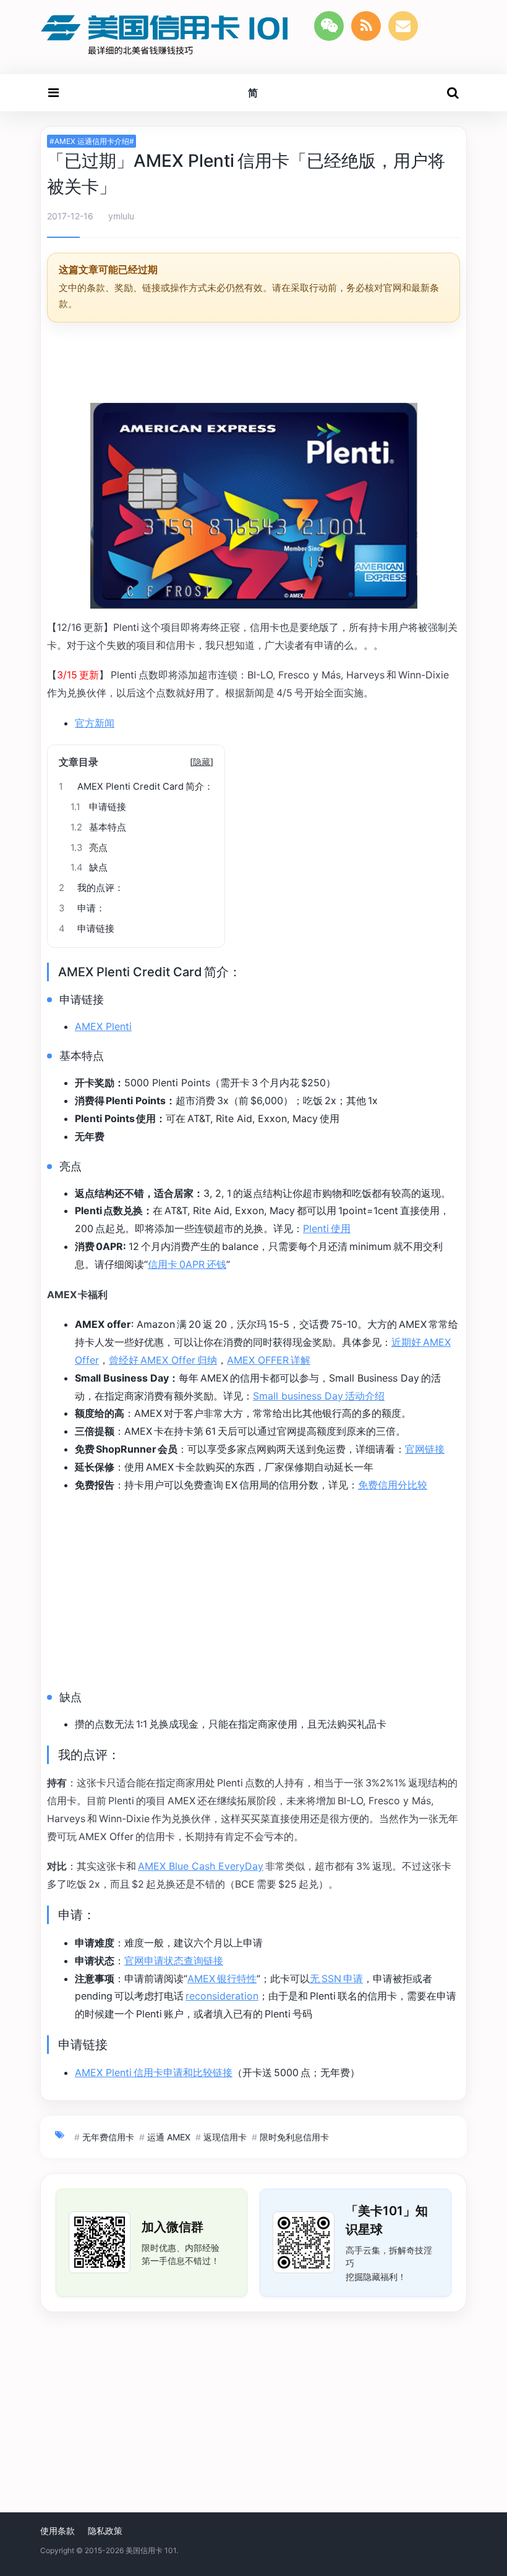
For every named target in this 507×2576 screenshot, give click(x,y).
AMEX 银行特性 (222, 1978)
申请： (82, 908)
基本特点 (98, 827)
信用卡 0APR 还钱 (187, 1264)
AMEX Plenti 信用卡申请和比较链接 (154, 2072)
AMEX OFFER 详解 (269, 1360)
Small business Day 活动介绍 (319, 1396)
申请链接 (98, 807)
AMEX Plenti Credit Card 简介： (136, 787)
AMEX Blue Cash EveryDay (201, 1866)
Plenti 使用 (327, 1228)
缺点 (89, 868)
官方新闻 (95, 723)
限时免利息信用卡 (294, 2137)
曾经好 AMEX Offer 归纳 (163, 1360)
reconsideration (222, 1996)
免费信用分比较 (393, 1485)
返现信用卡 (225, 2137)
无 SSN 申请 (336, 1978)
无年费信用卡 (108, 2137)
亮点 (89, 848)
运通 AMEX (169, 2137)
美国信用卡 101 (151, 2550)
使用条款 (58, 2531)
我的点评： (91, 888)
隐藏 (202, 762)
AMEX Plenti (103, 1026)
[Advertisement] (253, 365)
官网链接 (425, 1449)
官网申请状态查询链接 (174, 1961)
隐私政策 (105, 2531)
